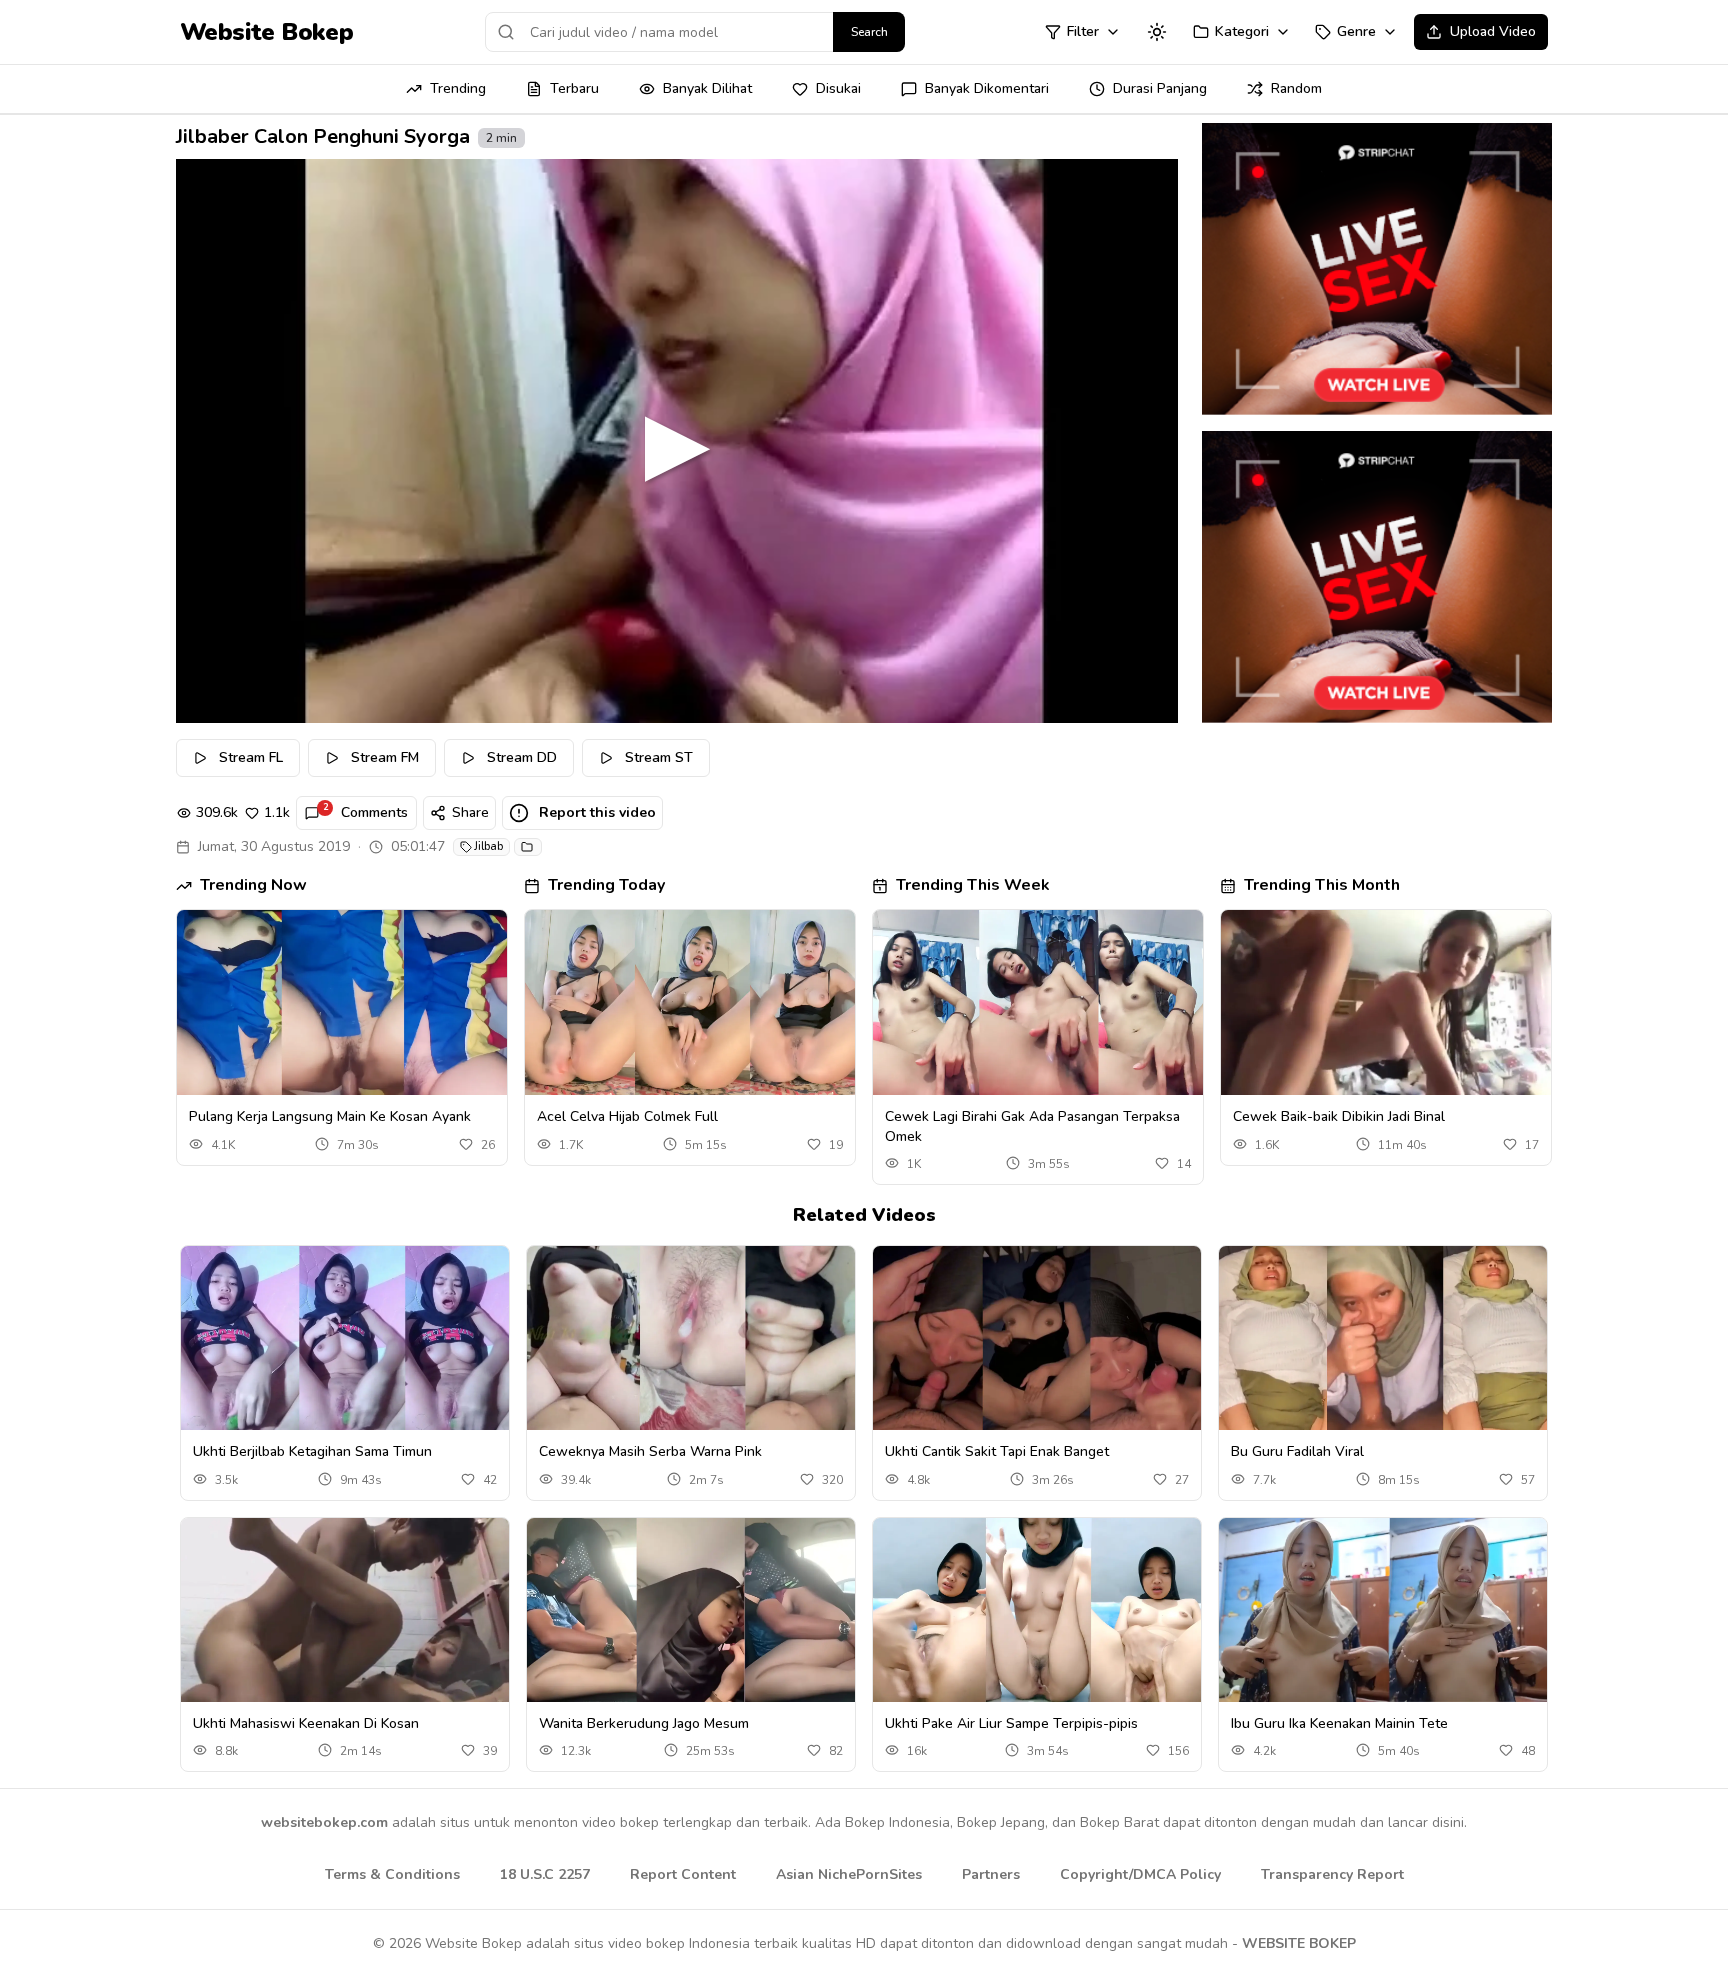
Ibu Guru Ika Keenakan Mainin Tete (1339, 1723)
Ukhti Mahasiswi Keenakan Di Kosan (306, 1723)
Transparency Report (1332, 1874)
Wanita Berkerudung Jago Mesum (644, 1723)
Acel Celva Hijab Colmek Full (627, 1116)
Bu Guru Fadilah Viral (1297, 1451)
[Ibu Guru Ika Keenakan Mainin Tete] (1383, 1610)
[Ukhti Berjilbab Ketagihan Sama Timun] (345, 1338)
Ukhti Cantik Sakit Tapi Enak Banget (997, 1451)
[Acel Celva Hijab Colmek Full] (690, 1003)
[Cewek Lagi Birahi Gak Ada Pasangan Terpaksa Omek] (1038, 1003)
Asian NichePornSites (849, 1874)
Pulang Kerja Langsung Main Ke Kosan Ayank (330, 1116)
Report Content (683, 1874)
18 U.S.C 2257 (545, 1874)
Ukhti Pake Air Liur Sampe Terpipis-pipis (1011, 1723)
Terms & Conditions (392, 1874)
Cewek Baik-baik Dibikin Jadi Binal (1339, 1116)
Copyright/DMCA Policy (1140, 1874)
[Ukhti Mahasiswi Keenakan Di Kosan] (345, 1610)
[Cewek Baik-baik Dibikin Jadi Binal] (1386, 1003)
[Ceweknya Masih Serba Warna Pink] (691, 1338)
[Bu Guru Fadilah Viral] (1383, 1338)
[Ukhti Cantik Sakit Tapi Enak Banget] (1037, 1338)
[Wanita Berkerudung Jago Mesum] (691, 1610)
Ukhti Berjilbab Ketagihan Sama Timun (312, 1451)
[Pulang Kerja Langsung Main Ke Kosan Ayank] (342, 1003)
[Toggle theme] (1157, 32)
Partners (991, 1874)
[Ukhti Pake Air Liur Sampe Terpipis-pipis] (1037, 1610)
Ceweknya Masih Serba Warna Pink (650, 1451)
